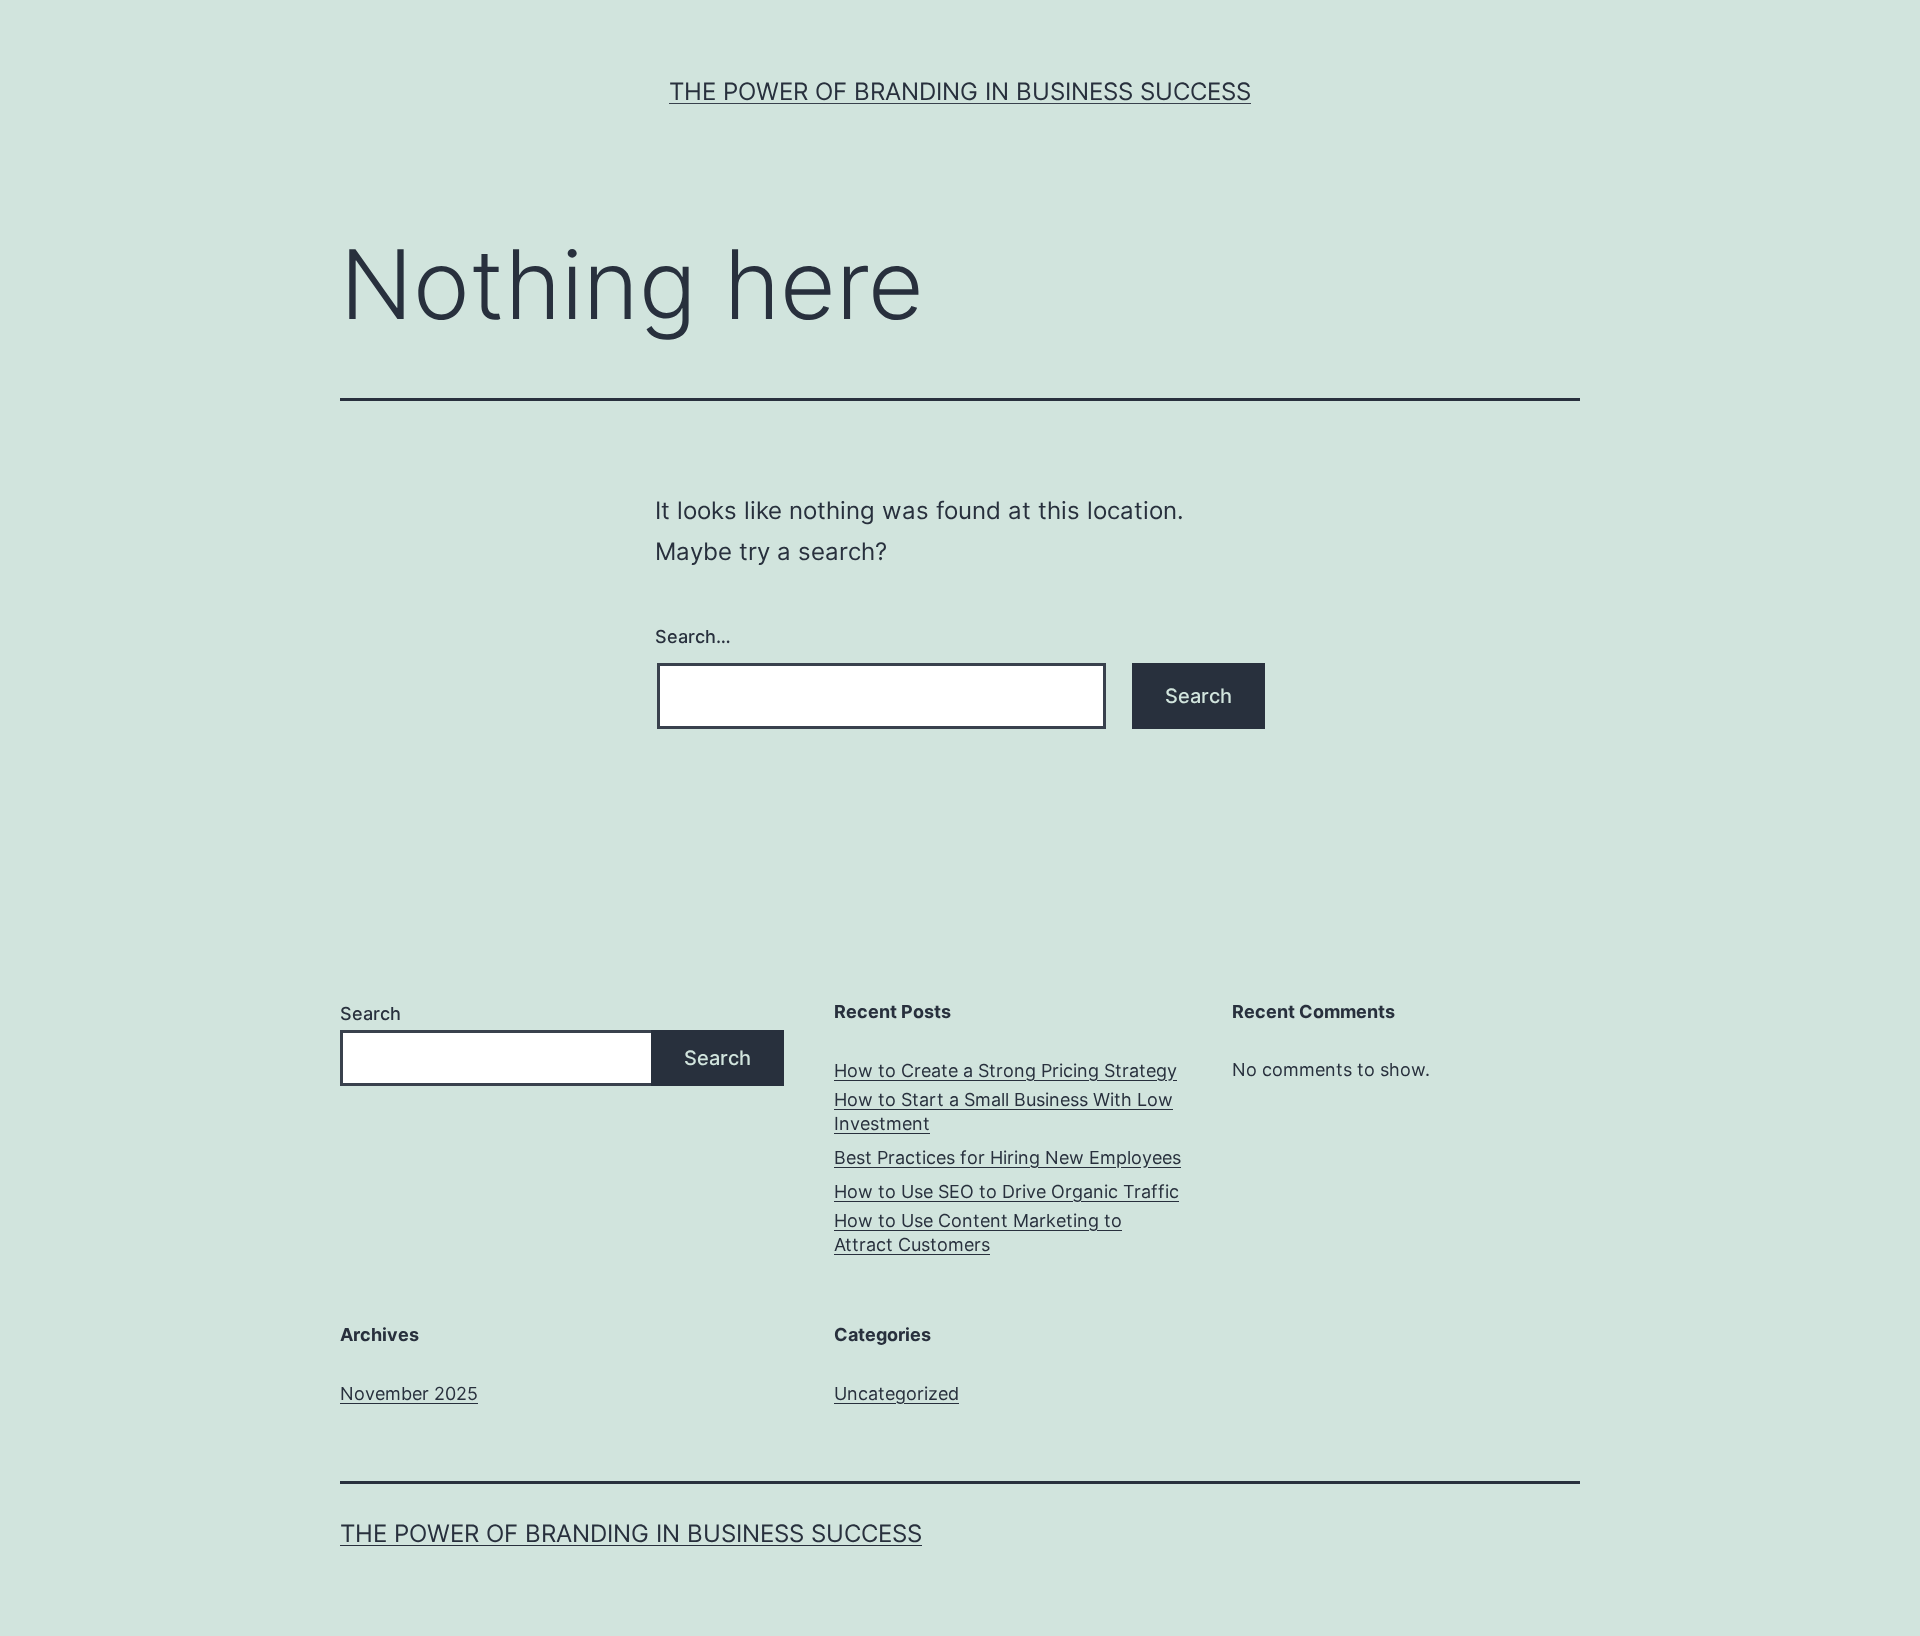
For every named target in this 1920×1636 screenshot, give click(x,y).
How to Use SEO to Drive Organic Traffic (1006, 1191)
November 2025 (409, 1393)
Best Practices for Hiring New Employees (1007, 1157)
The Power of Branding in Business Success (960, 91)
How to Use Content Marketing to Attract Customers (978, 1232)
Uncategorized (896, 1393)
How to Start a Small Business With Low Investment (1003, 1111)
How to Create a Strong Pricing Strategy (1005, 1070)
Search (370, 1013)
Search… (693, 636)
